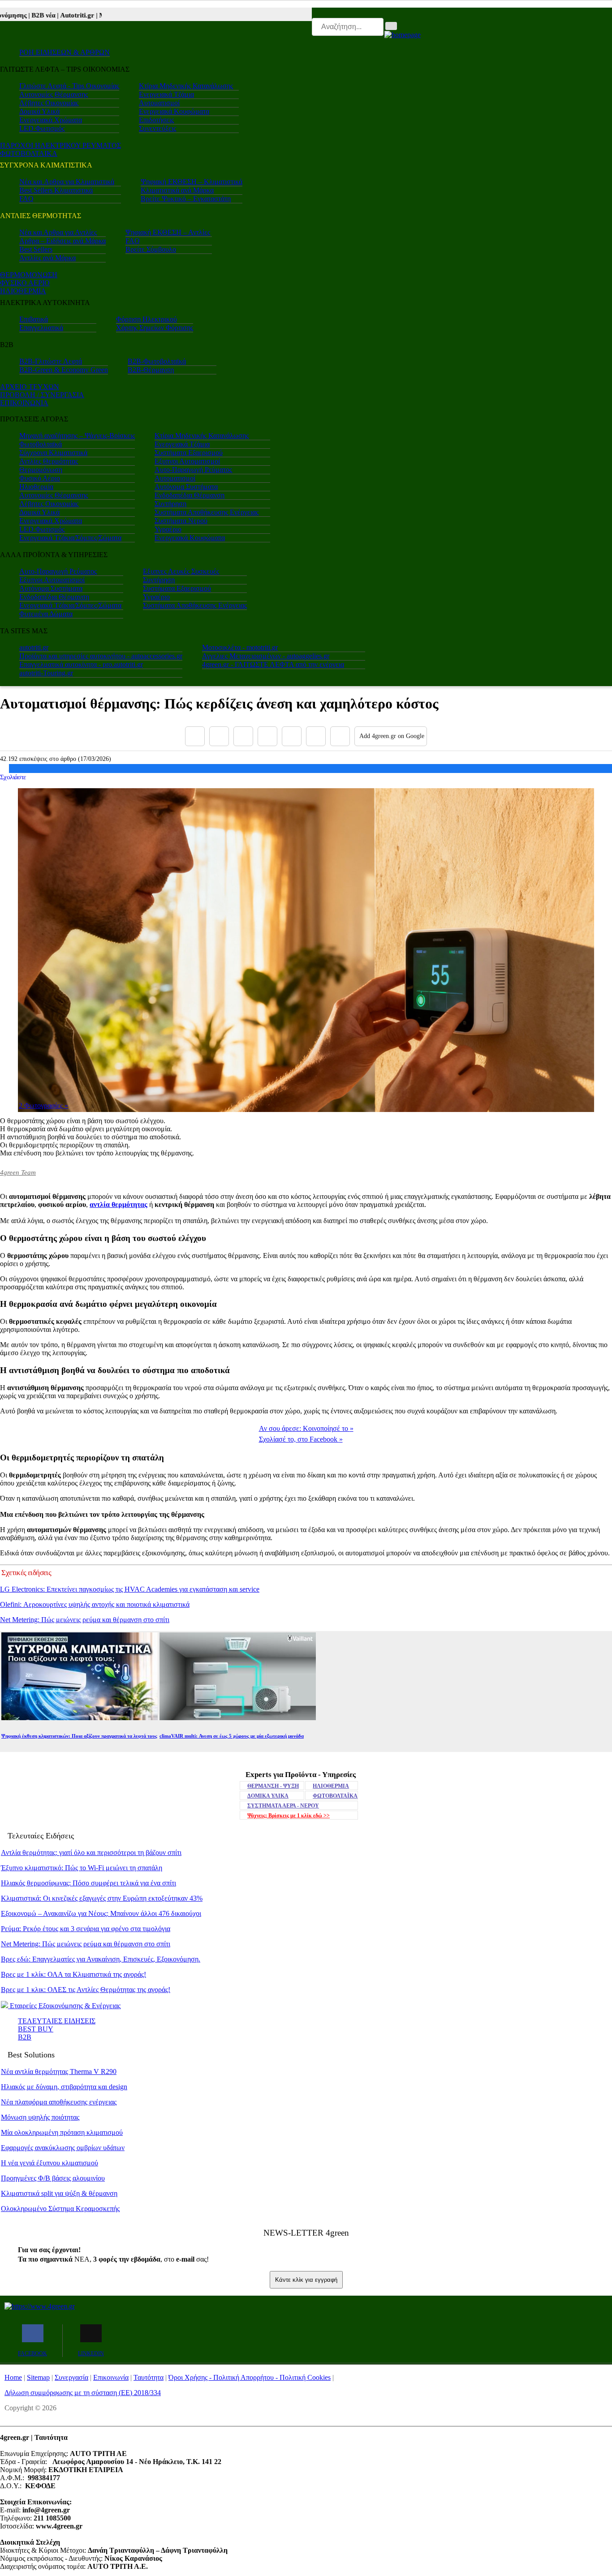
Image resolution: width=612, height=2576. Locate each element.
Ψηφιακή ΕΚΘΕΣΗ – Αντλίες (168, 232)
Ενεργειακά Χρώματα (51, 120)
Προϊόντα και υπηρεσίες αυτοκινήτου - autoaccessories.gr (101, 656)
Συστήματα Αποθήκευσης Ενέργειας (207, 512)
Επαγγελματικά (41, 328)
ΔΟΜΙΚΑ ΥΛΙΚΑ (268, 1796)
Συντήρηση (170, 504)
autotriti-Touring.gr (46, 673)
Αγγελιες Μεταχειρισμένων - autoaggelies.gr (266, 656)
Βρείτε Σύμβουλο (151, 249)
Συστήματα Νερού (181, 521)
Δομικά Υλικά (39, 111)
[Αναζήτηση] (391, 26)
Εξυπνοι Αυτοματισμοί (187, 461)
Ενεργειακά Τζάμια (166, 94)
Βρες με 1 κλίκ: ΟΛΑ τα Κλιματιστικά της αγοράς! (73, 1974)
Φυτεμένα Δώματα (46, 614)
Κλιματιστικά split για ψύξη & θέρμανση (59, 2193)
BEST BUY (36, 2029)
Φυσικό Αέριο (40, 478)
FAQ (26, 199)
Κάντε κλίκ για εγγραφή (306, 2280)
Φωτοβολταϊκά (41, 444)
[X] (219, 736)
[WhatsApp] (292, 736)
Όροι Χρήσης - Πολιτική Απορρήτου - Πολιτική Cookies (250, 2377)
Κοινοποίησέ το (306, 1428)
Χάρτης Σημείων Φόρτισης (155, 328)
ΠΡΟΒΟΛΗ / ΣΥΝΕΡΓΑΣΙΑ (42, 395)
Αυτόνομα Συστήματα (186, 487)
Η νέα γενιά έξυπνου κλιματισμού (50, 2163)
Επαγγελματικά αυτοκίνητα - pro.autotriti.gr (81, 664)
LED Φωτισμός (42, 128)
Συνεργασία (71, 2377)
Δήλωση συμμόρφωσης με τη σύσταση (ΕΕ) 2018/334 (83, 2393)
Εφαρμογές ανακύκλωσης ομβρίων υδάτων (63, 2148)
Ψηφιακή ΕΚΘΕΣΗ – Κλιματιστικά (192, 182)
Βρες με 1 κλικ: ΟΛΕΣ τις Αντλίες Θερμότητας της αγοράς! (86, 1990)
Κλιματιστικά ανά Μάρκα (177, 190)
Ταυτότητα (149, 2377)
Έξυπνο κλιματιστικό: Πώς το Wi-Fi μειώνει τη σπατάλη (82, 1868)
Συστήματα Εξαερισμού (189, 453)
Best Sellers (36, 249)
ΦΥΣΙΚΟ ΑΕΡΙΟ (25, 283)
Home (13, 2377)
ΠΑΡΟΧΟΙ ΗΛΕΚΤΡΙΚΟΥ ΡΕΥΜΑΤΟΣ (60, 145)
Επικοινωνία (111, 2377)
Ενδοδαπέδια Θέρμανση (190, 495)
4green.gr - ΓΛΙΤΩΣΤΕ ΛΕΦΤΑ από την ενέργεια (273, 664)
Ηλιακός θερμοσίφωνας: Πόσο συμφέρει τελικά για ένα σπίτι (88, 1883)
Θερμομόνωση (41, 470)
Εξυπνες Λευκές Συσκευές (181, 571)
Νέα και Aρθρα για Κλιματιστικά (67, 182)
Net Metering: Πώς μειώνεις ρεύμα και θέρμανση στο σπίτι (85, 1620)
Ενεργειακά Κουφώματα (174, 111)
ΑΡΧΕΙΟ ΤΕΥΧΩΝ (30, 387)
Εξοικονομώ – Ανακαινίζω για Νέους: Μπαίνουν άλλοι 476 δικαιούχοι (101, 1913)
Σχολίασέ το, (301, 1439)
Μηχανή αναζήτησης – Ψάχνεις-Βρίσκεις (77, 436)
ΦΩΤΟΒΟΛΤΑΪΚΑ (335, 1796)
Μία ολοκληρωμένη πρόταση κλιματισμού (62, 2132)
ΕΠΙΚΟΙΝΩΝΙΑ (24, 403)
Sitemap (38, 2377)
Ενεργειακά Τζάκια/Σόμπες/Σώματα (70, 538)
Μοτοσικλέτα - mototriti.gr (240, 647)
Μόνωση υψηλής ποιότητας (40, 2117)
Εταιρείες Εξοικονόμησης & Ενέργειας (64, 2006)
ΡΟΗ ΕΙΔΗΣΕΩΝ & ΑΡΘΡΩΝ (65, 52)
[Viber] (267, 736)
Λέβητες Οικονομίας (49, 103)
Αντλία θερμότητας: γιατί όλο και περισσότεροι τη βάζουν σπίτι (91, 1853)
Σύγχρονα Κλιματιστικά (53, 453)
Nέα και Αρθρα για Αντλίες (58, 232)
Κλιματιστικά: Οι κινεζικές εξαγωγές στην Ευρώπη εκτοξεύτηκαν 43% (102, 1898)
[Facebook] (195, 736)
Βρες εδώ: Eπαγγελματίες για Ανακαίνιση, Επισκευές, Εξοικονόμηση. (101, 1959)
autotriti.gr (34, 647)
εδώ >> (289, 1816)
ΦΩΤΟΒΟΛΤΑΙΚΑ (29, 153)
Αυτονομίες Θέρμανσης (54, 94)
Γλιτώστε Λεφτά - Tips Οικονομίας (69, 86)
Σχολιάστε (13, 777)
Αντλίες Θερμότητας (49, 461)
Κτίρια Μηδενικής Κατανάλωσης (186, 86)
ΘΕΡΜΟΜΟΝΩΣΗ (29, 275)
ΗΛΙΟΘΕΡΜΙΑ (23, 291)
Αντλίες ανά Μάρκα (47, 258)
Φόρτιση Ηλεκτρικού (147, 319)
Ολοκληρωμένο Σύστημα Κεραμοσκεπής (60, 2209)
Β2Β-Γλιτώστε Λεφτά (51, 361)
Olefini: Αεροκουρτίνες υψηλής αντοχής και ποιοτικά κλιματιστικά (95, 1604)
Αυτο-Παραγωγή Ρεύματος (193, 470)
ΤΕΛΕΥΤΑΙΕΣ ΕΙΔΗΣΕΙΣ (57, 2021)
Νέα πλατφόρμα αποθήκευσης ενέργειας (59, 2102)
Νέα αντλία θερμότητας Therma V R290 (59, 2072)
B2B (25, 2037)
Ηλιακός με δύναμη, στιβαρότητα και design (64, 2087)
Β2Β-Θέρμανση (151, 370)
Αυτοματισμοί (159, 103)
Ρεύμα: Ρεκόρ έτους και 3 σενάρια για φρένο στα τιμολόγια (86, 1929)
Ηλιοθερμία (36, 487)
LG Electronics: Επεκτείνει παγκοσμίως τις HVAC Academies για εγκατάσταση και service (130, 1589)
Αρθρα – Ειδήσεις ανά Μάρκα (62, 241)
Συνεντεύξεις (157, 128)
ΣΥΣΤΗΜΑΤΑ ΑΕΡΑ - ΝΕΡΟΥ (283, 1806)
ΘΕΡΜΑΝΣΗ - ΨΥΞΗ (273, 1786)
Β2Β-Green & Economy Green (64, 370)
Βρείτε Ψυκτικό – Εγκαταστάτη (186, 199)
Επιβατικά (34, 319)
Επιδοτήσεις (156, 120)
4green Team (18, 1172)
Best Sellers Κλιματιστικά (56, 190)
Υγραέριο (168, 529)
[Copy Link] (340, 736)
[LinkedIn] (316, 736)
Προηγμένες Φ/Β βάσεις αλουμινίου (53, 2178)
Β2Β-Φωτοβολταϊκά (157, 361)
